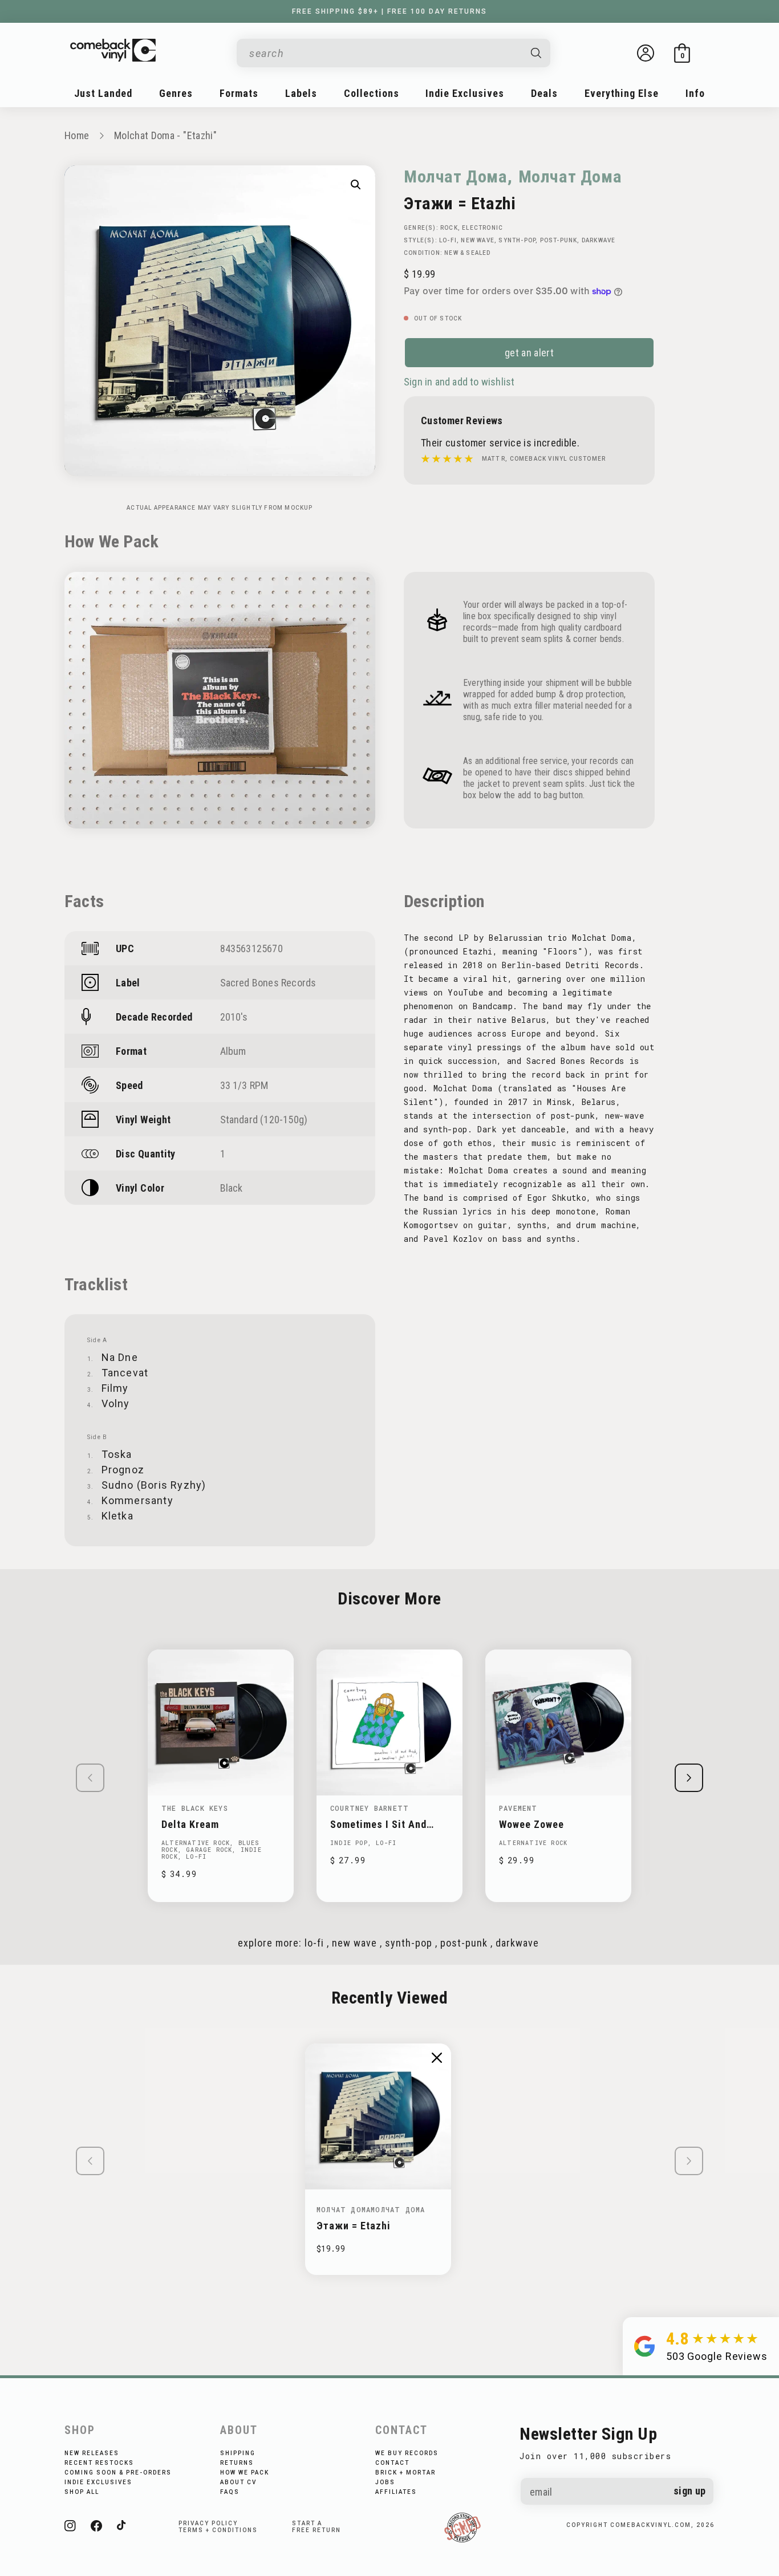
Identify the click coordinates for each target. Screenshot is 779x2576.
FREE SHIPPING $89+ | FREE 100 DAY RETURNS (389, 11)
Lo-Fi (448, 240)
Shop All (82, 2492)
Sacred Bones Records (268, 983)
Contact (392, 2463)
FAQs (230, 2492)
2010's (234, 1017)
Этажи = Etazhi (354, 2226)
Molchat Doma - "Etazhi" (165, 135)
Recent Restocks (99, 2463)
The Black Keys (195, 1808)
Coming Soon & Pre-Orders (118, 2473)
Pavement (518, 1808)
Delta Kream (190, 1824)
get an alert (529, 353)
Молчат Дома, (458, 176)
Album (233, 1051)
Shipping (238, 2453)
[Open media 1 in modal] (356, 185)
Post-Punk (559, 240)
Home (77, 135)
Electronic (482, 228)
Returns (237, 2463)
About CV (238, 2482)
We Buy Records (407, 2453)
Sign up (690, 2491)
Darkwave (599, 240)
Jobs (385, 2482)
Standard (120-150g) (264, 1120)
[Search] (537, 53)
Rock (449, 228)
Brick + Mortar (405, 2473)
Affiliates (396, 2492)
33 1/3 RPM (244, 1085)
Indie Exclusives (98, 2482)
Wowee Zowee (531, 1824)
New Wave (478, 240)
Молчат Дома (570, 176)
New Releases (92, 2453)
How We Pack (245, 2473)
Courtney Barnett (370, 1808)
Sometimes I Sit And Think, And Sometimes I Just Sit (387, 1824)
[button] (682, 53)
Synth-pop (517, 240)
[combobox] (384, 53)
